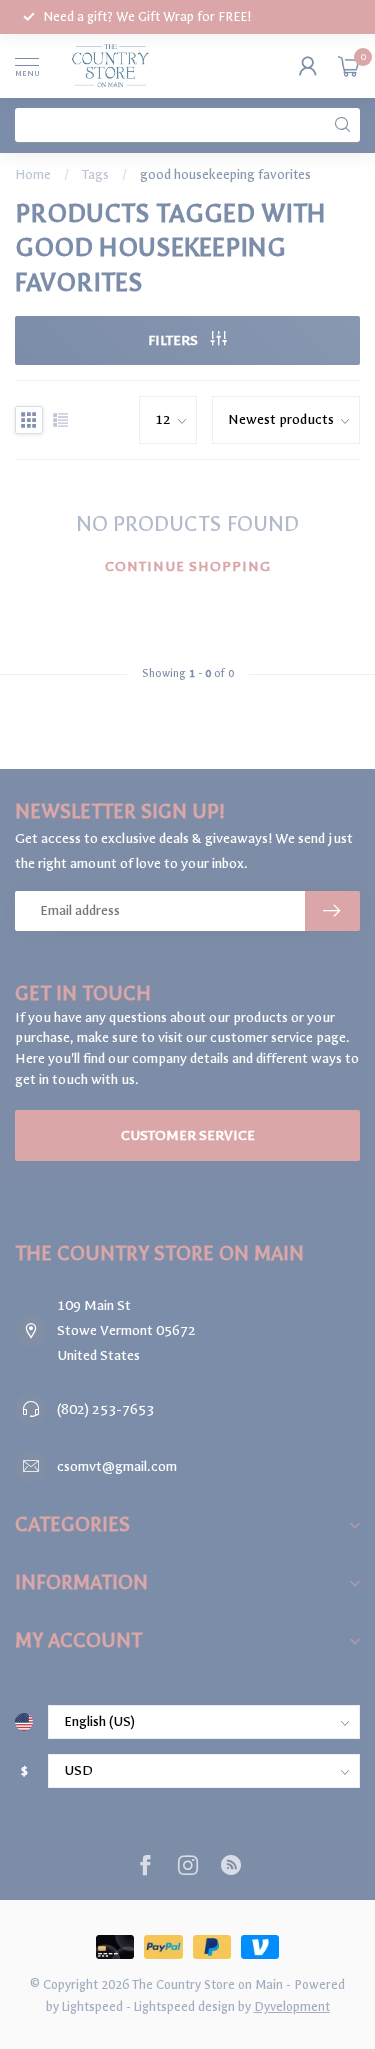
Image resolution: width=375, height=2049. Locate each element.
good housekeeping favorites (225, 174)
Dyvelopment (292, 2006)
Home (33, 174)
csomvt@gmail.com (117, 1466)
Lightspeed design (184, 2006)
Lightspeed (92, 2006)
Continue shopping (188, 566)
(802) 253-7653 (105, 1409)
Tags (95, 174)
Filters (174, 340)
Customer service (188, 1135)
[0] (349, 66)
